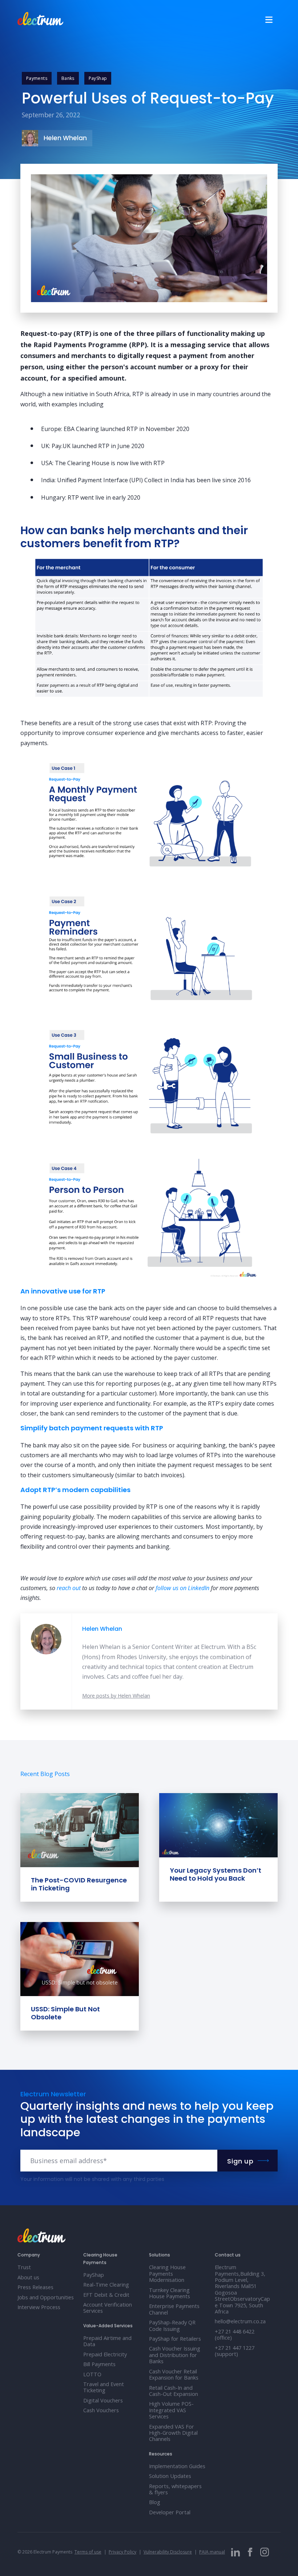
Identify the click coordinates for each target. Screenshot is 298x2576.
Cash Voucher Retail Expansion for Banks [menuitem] (174, 2374)
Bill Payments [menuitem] (99, 2364)
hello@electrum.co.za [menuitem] (240, 2321)
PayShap (98, 78)
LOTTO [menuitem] (92, 2374)
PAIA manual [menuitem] (212, 2552)
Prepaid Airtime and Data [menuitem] (107, 2341)
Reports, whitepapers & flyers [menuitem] (175, 2489)
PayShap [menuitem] (94, 2275)
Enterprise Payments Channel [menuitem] (174, 2309)
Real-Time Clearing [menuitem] (106, 2285)
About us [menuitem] (28, 2277)
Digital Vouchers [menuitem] (103, 2400)
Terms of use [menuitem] (88, 2552)
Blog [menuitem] (155, 2502)
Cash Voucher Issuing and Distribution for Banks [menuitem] (175, 2355)
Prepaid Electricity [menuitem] (105, 2354)
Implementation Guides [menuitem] (177, 2466)
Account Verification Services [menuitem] (108, 2308)
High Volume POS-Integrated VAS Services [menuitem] (171, 2410)
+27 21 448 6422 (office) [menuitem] (235, 2335)
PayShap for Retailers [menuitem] (175, 2339)
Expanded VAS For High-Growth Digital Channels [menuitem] (173, 2433)
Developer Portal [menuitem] (170, 2512)
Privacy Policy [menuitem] (122, 2552)
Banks (68, 78)
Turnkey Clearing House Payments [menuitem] (170, 2293)
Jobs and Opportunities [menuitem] (46, 2297)
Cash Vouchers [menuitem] (101, 2410)
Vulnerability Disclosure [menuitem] (168, 2552)
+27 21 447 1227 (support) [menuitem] (235, 2351)
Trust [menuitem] (24, 2267)
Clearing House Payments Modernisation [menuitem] (167, 2274)
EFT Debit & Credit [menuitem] (106, 2295)
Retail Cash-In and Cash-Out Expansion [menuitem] (174, 2391)
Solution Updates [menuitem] (170, 2476)
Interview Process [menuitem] (39, 2307)
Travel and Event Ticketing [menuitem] (104, 2387)
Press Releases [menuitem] (35, 2287)
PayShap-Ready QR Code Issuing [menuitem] (172, 2325)
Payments (37, 78)
